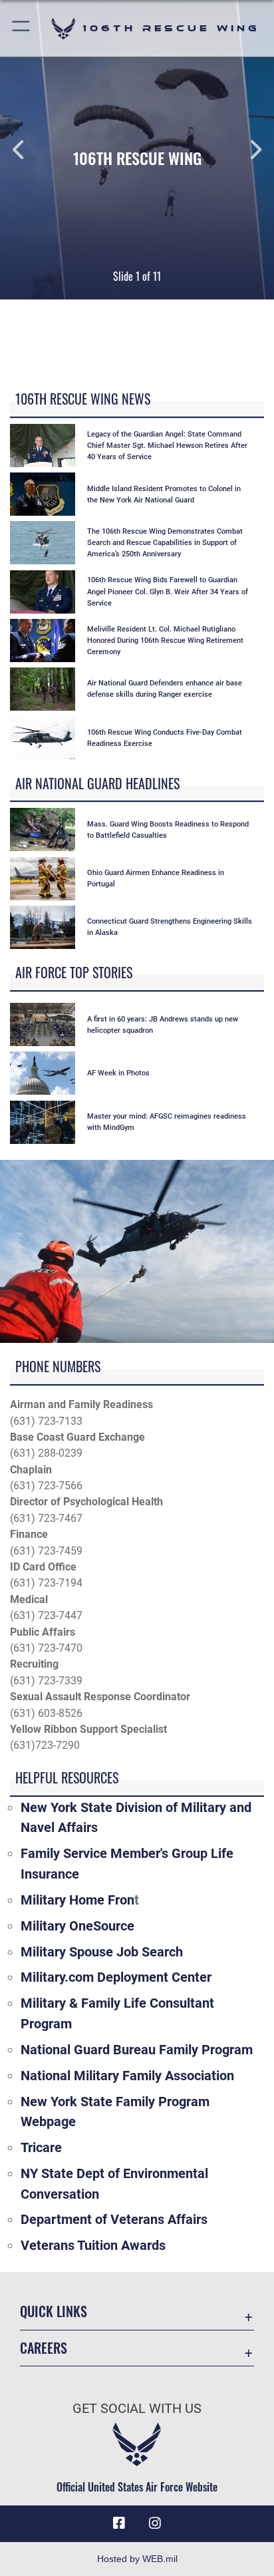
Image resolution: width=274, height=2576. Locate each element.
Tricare (41, 2147)
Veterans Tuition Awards (93, 2245)
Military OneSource (77, 1926)
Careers (44, 2348)
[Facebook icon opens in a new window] (119, 2523)
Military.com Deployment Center (116, 1977)
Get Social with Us (137, 2409)
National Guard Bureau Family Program (137, 2050)
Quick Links (54, 2311)
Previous (27, 150)
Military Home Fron (77, 1900)
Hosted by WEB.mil (137, 2559)
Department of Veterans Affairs (114, 2219)
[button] (22, 28)
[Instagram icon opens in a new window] (155, 2523)
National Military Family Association (127, 2076)
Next (247, 150)
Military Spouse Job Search (102, 1952)
